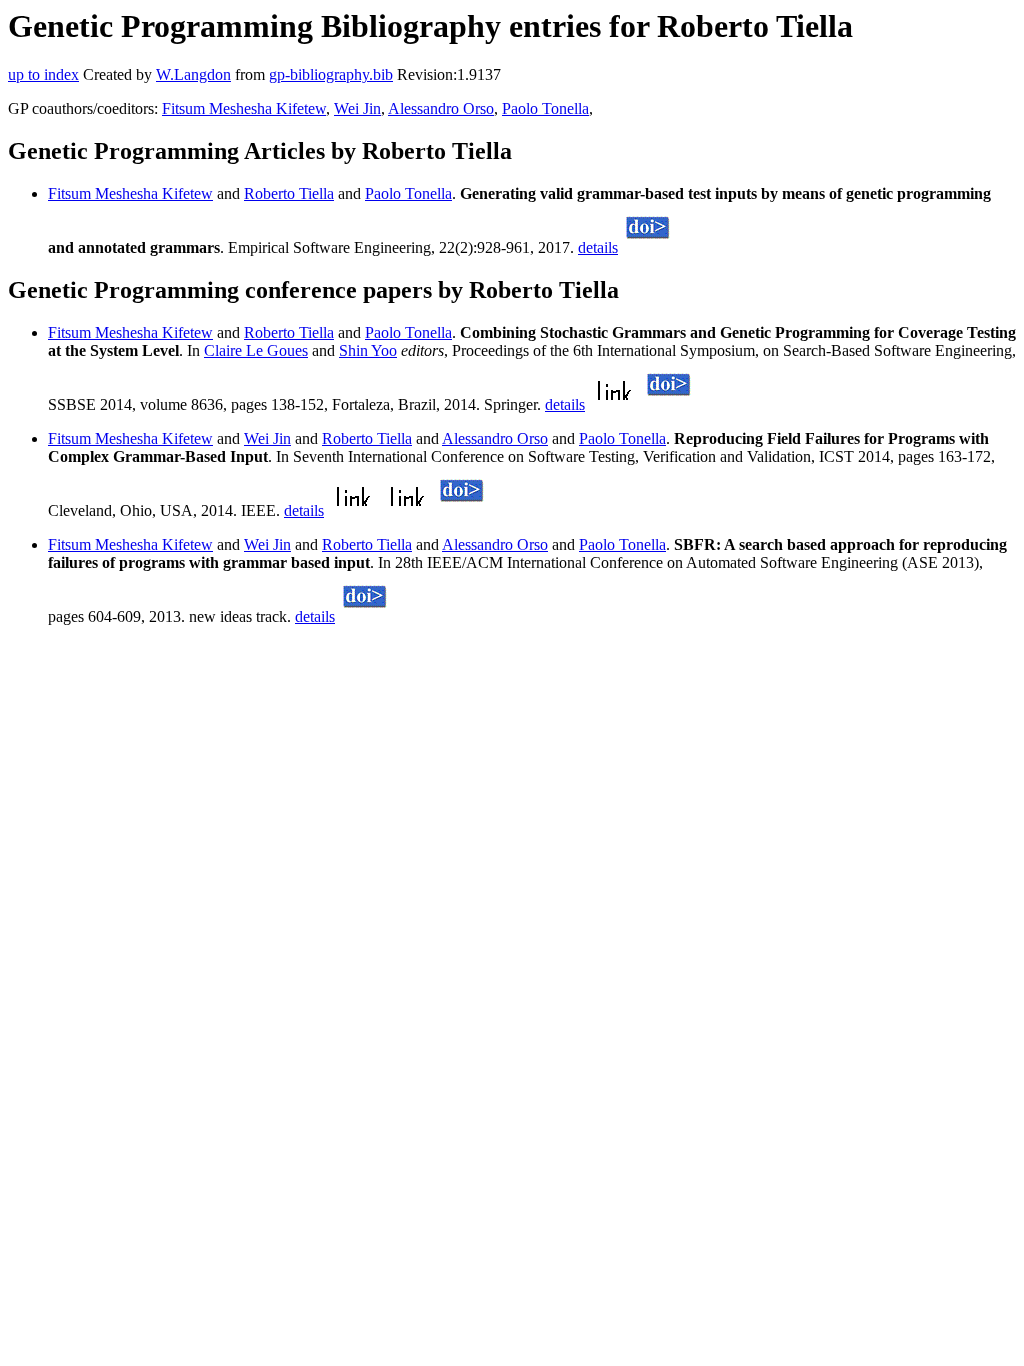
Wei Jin (357, 108)
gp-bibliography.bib (331, 74)
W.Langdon (193, 74)
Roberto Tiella (289, 193)
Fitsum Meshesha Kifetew (244, 108)
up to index (43, 74)
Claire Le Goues (256, 350)
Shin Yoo (368, 350)
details (598, 247)
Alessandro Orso (441, 108)
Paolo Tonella (545, 108)
